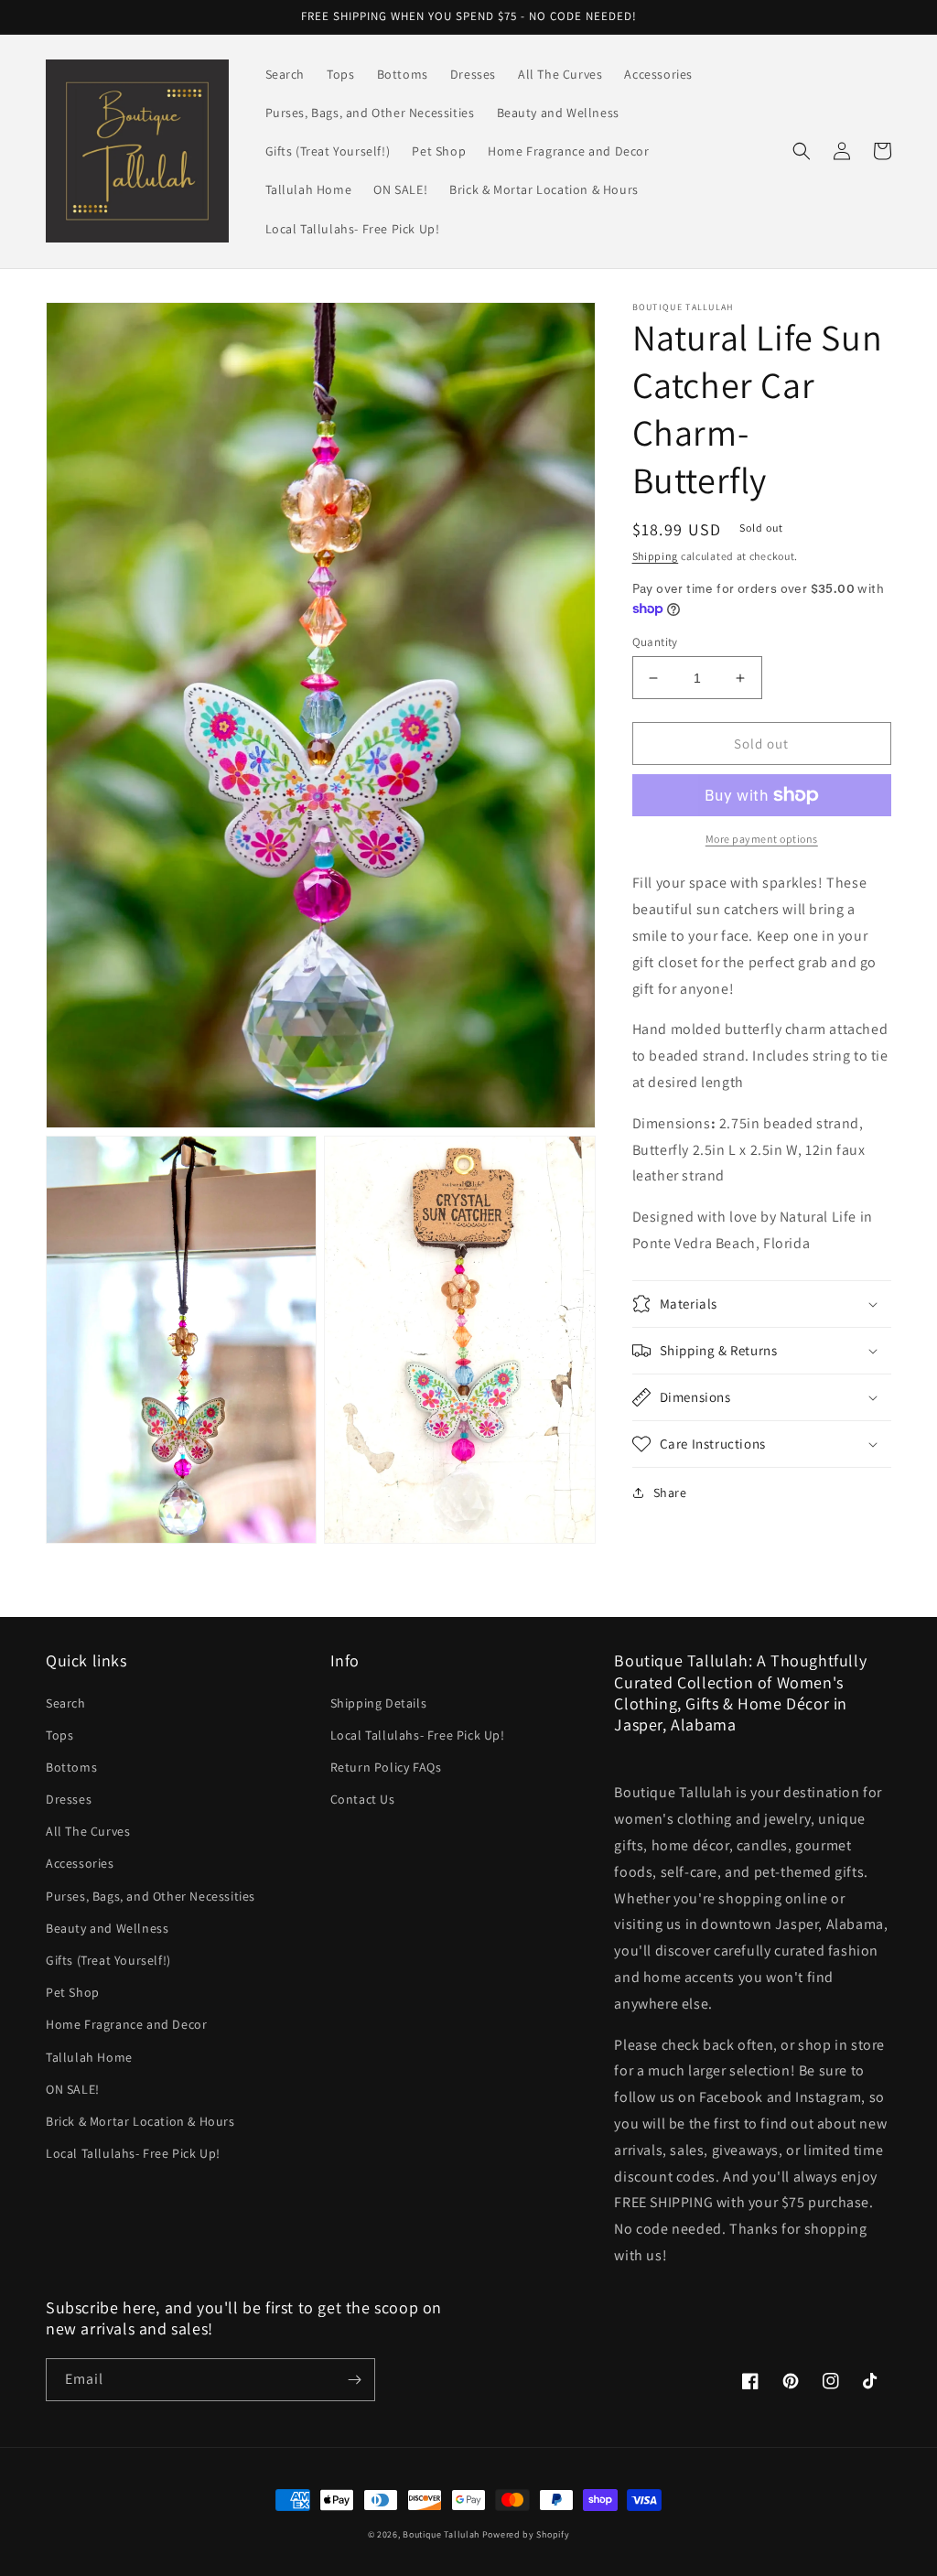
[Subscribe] (354, 2380)
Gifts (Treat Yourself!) (108, 1960)
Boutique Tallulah (441, 2534)
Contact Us (363, 1799)
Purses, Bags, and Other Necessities (151, 1896)
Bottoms (71, 1767)
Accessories (80, 1863)
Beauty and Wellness (107, 1928)
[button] (802, 151)
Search (66, 1703)
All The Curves (88, 1831)
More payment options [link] (762, 839)
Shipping (656, 556)
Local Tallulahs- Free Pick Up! (133, 2153)
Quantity (655, 642)
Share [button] (670, 1493)
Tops (59, 1735)
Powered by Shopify (526, 2534)
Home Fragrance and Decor (126, 2024)
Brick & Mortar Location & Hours (140, 2121)
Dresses (69, 1799)
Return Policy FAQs (386, 1767)
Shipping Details (379, 1703)
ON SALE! (73, 2089)
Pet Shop (73, 1992)
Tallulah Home (89, 2057)
